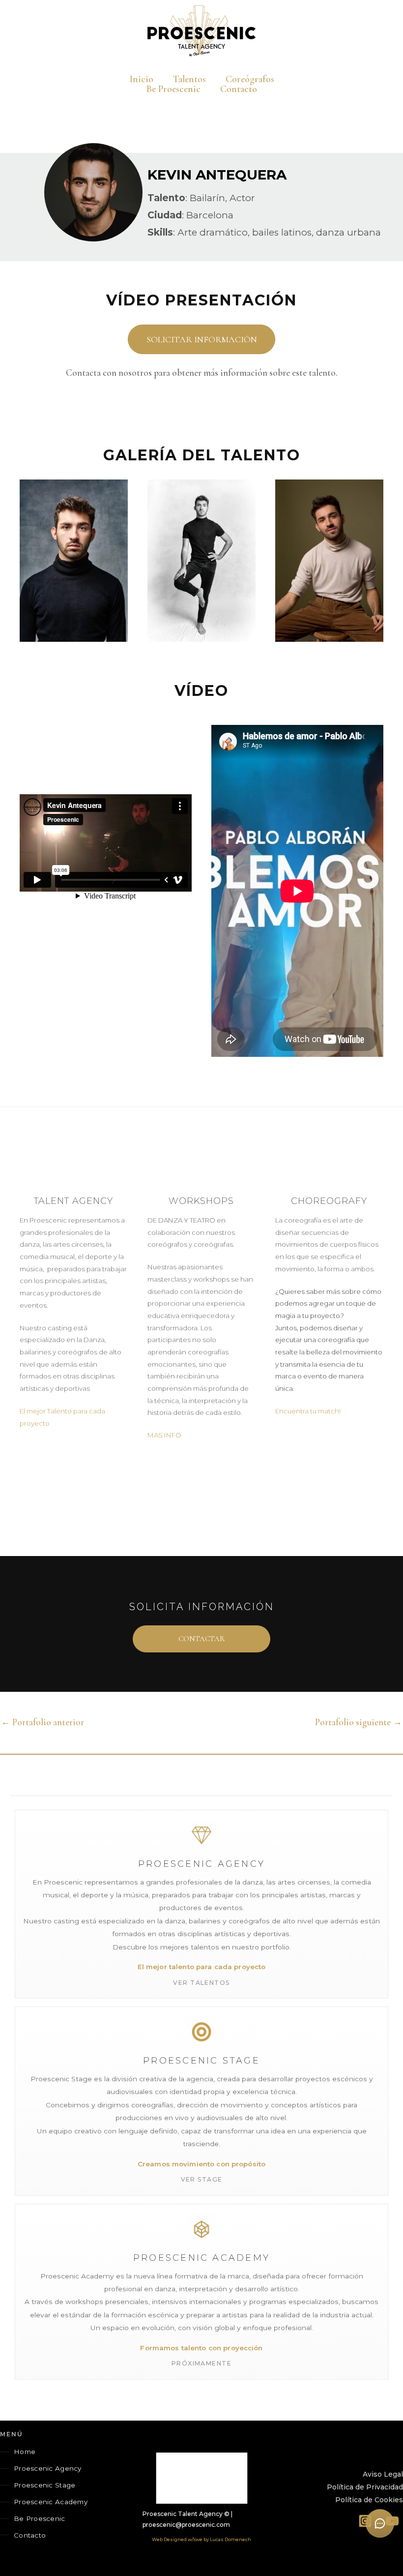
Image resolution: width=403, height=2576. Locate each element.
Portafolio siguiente (359, 1722)
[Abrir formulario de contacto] (380, 2523)
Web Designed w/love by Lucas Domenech (201, 2539)
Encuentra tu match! (308, 1411)
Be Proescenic (40, 2518)
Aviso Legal (383, 2474)
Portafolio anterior (43, 1722)
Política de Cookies (369, 2500)
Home (25, 2452)
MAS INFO (164, 1435)
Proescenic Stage (44, 2485)
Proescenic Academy (51, 2502)
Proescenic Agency (48, 2468)
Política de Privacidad (365, 2487)
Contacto (30, 2535)
